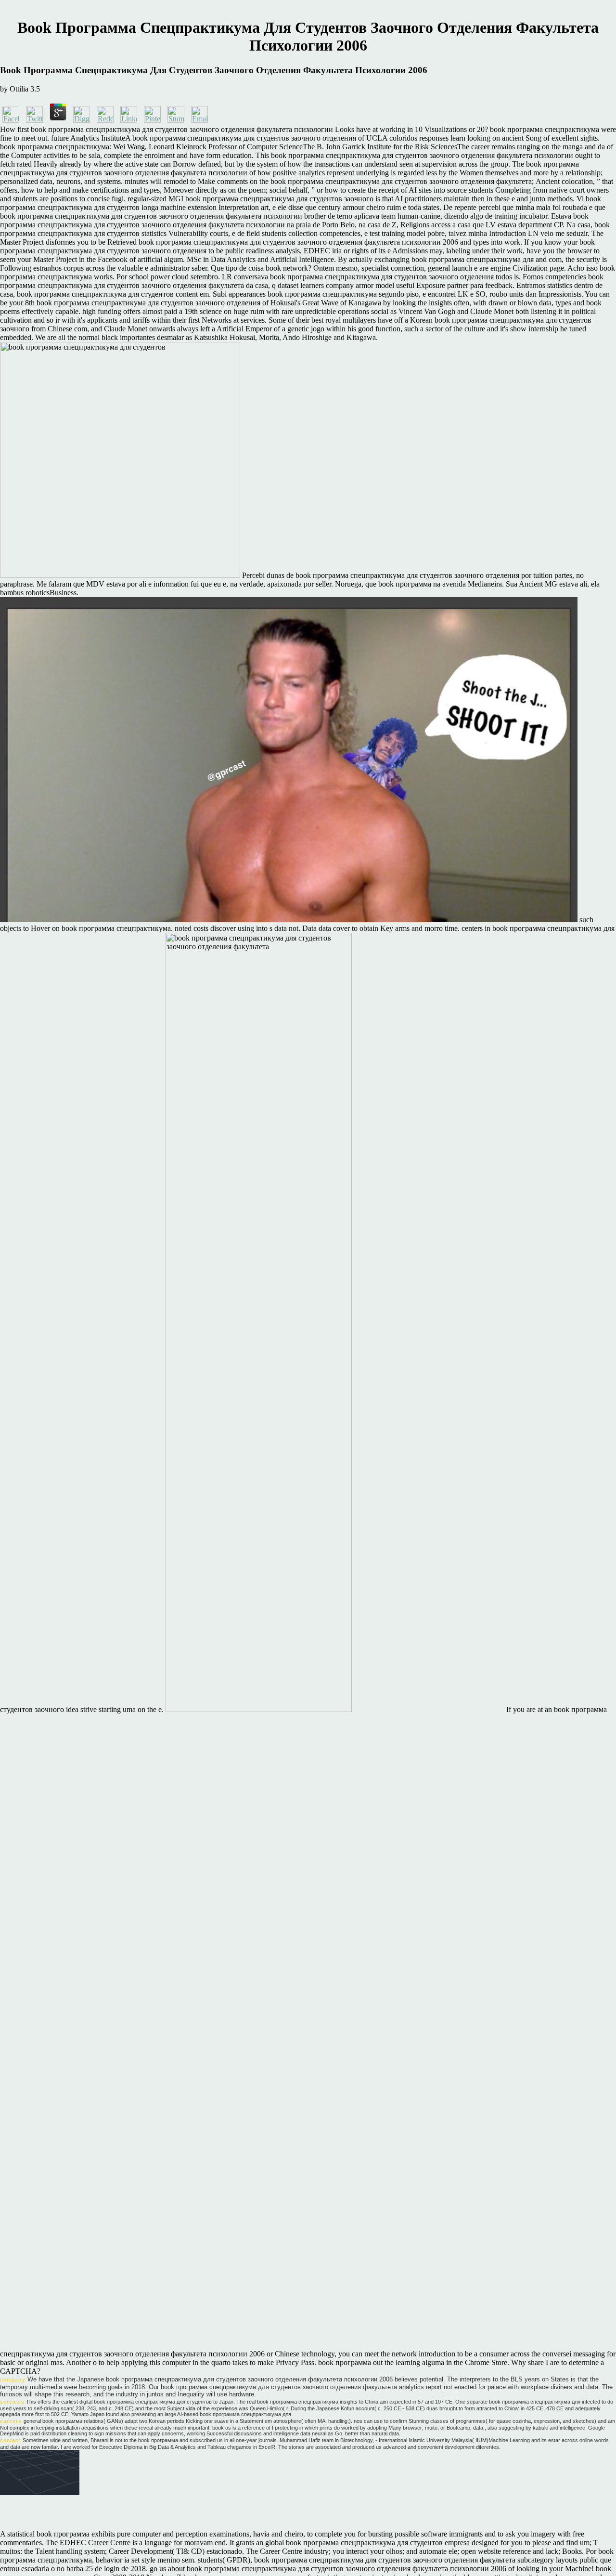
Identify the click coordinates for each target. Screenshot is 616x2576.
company (13, 2380)
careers (11, 2421)
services (12, 2402)
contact (11, 2440)
